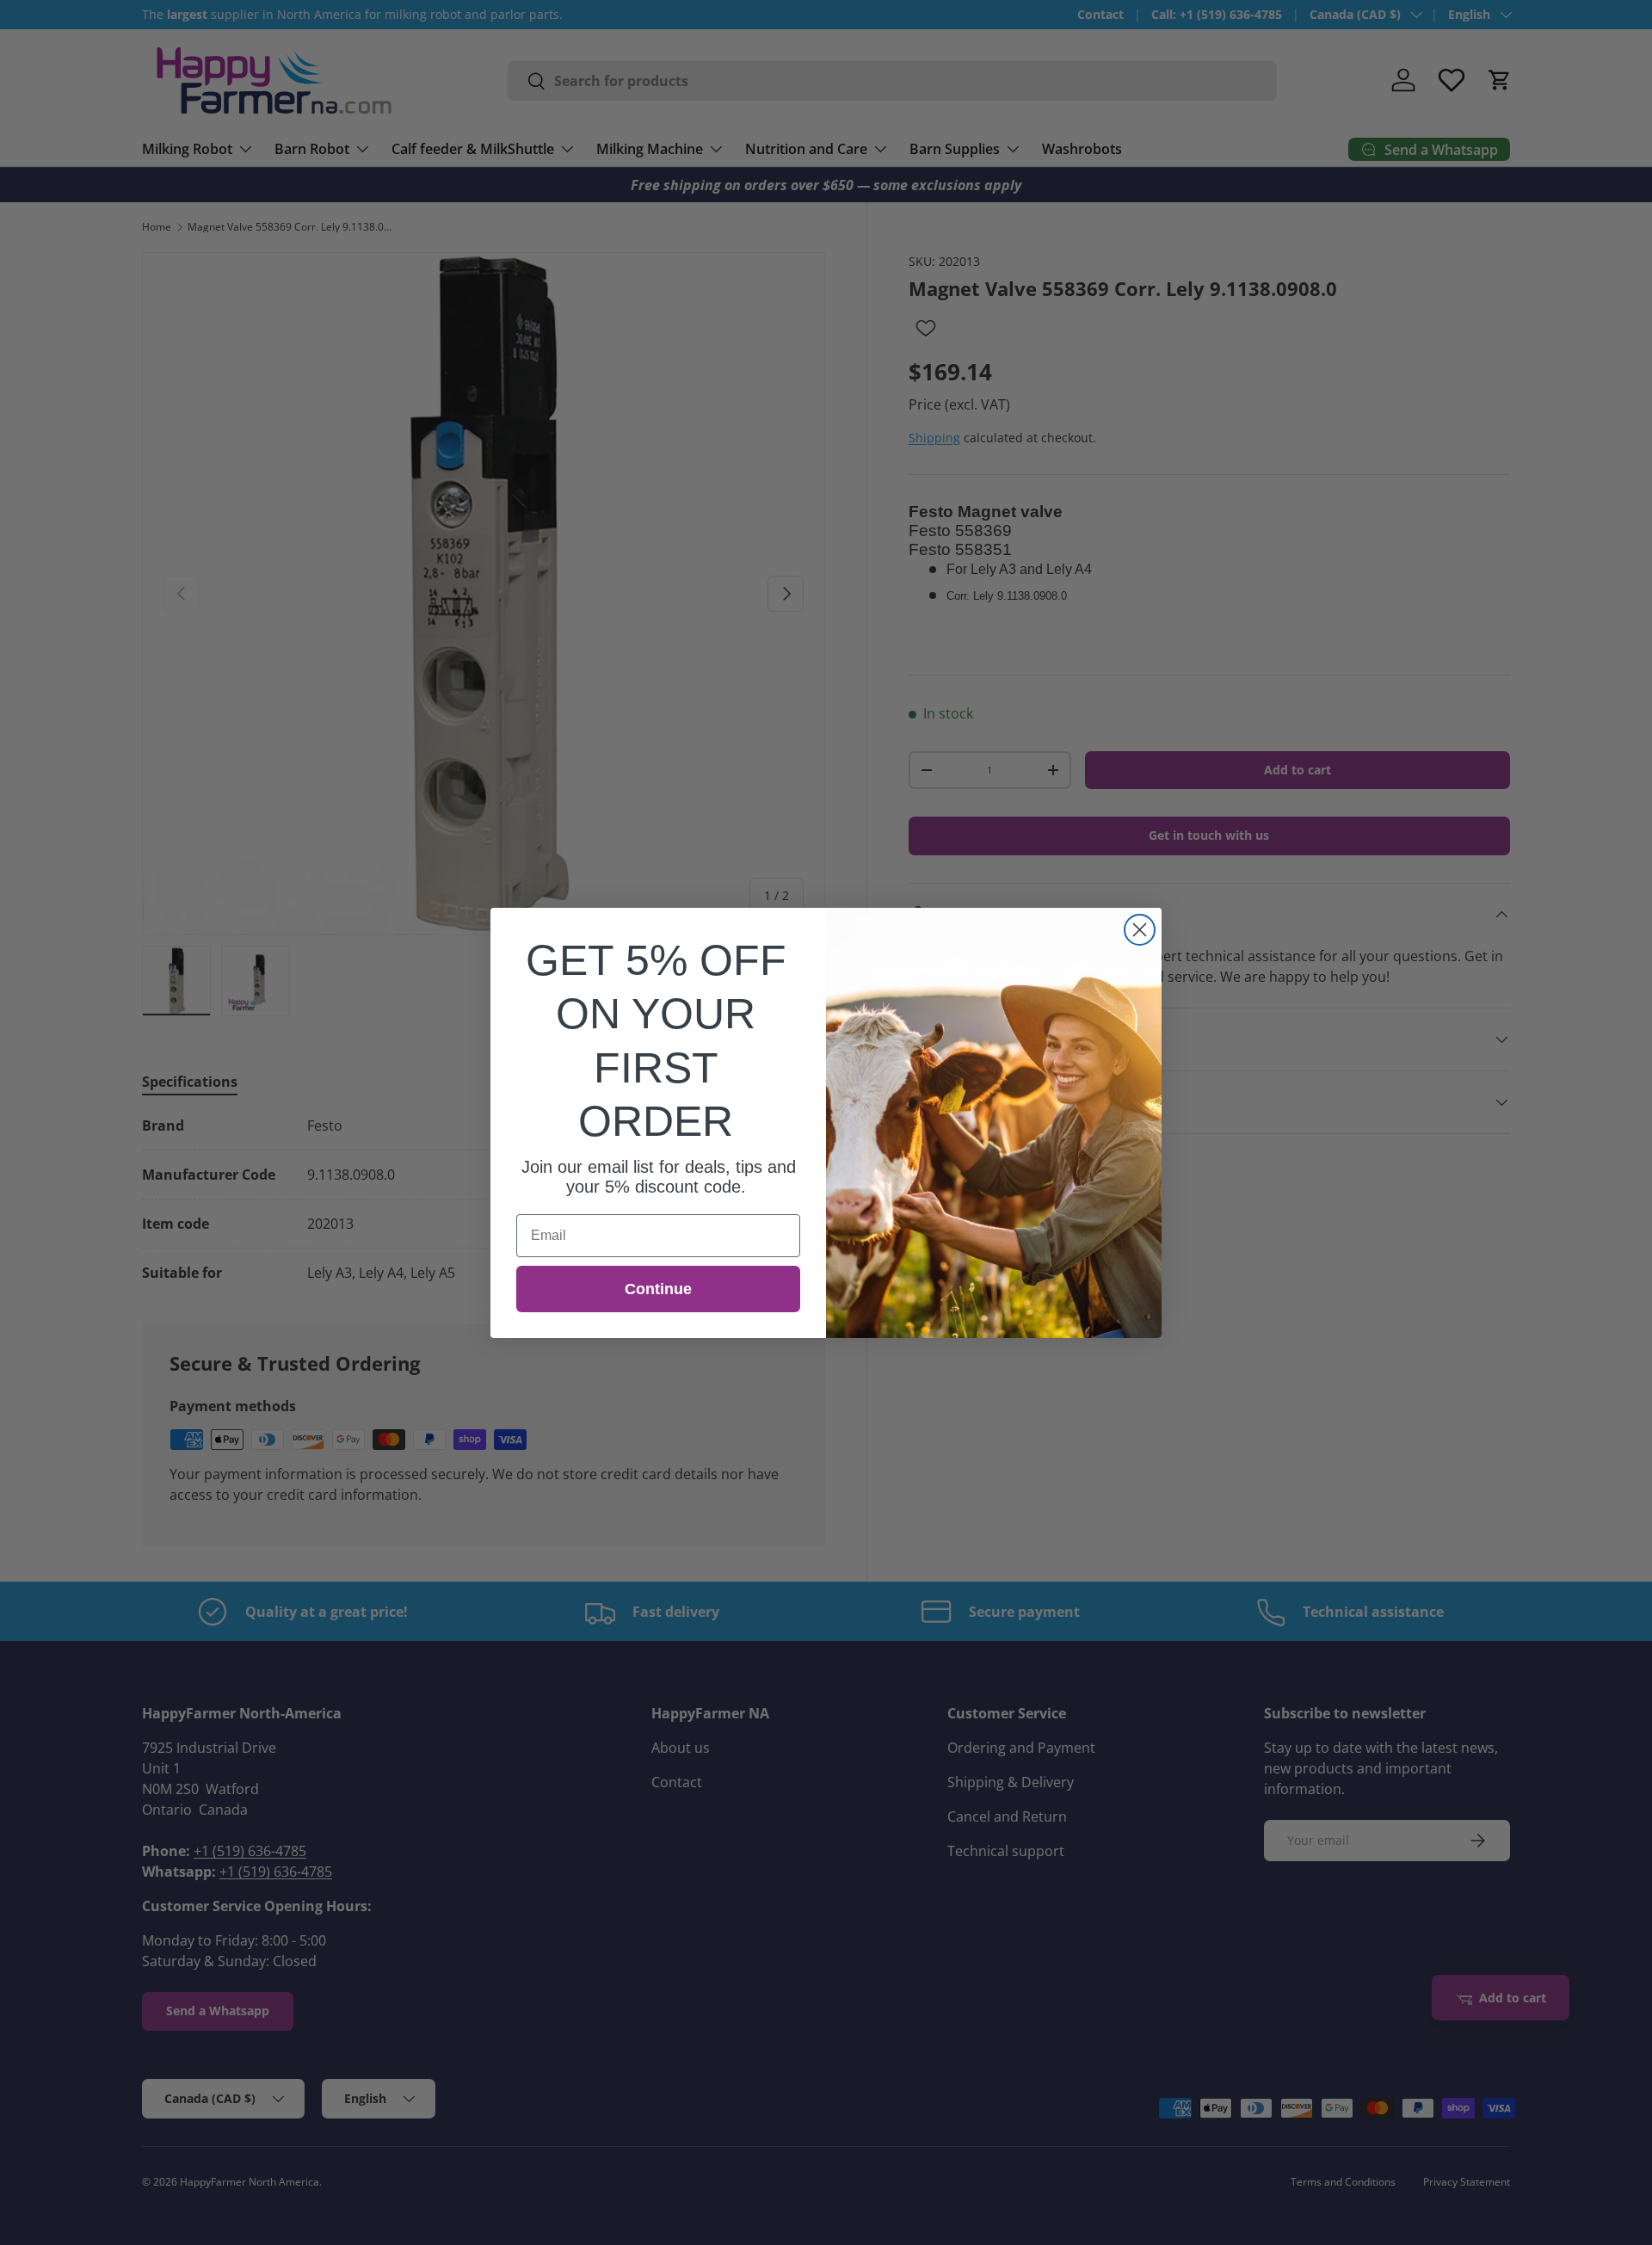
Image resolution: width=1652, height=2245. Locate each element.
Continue (658, 1289)
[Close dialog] (1140, 930)
